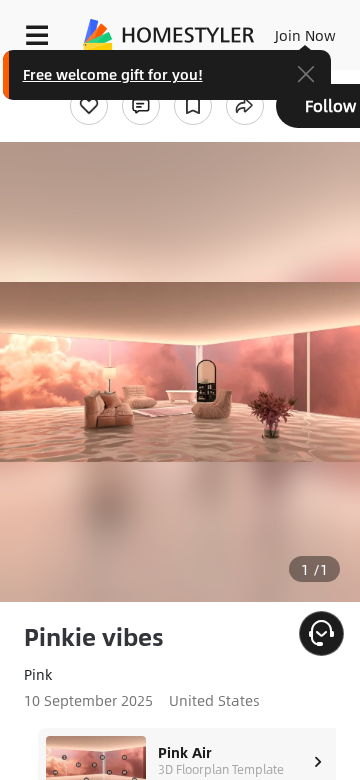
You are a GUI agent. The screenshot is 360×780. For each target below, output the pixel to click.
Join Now (305, 35)
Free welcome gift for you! (113, 74)
